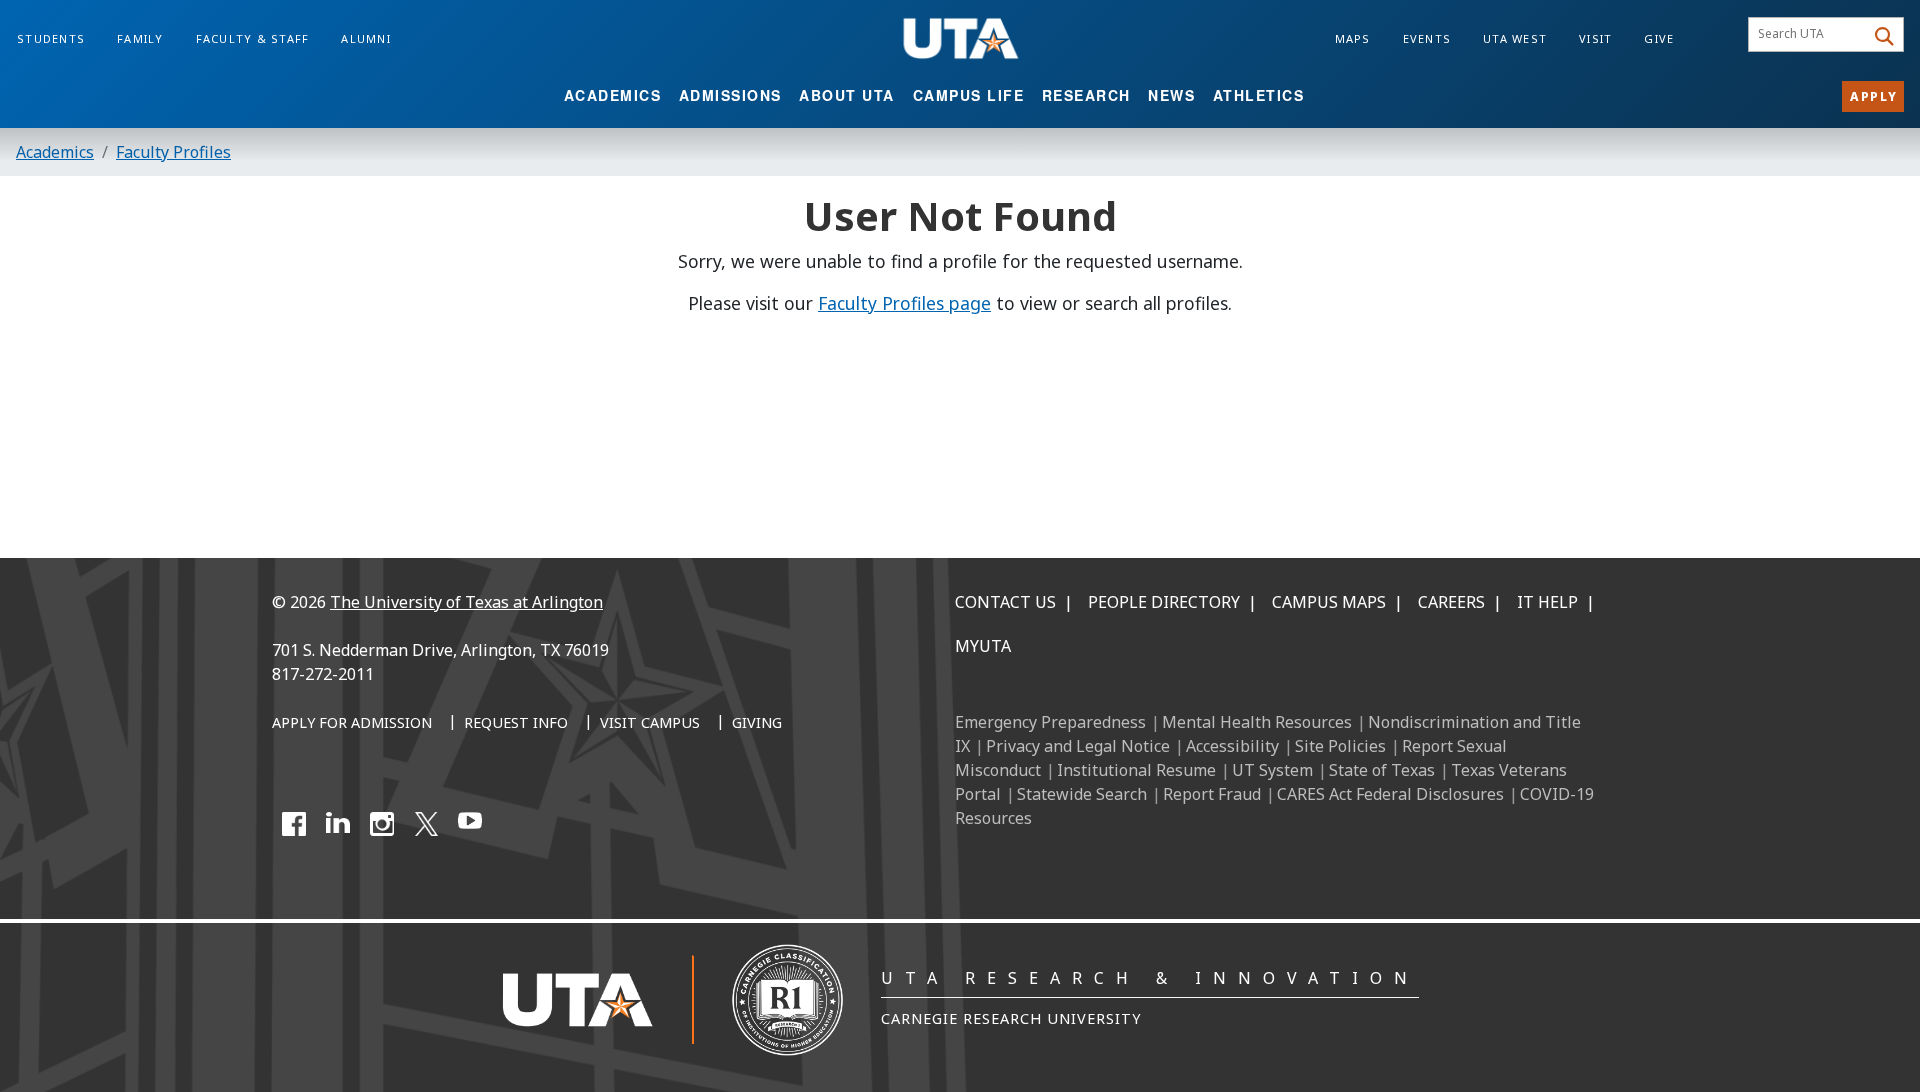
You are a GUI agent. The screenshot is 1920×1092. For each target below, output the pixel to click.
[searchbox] (1809, 35)
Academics (613, 95)
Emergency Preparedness (1050, 722)
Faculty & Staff (253, 38)
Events (1427, 38)
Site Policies (1340, 746)
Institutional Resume (1136, 770)
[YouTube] (470, 824)
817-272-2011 (323, 674)
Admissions (730, 95)
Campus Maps (1329, 602)
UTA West (1515, 38)
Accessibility (1232, 746)
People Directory (1164, 602)
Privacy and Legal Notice (1078, 746)
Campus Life (969, 95)
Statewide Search (1082, 794)
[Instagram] (382, 824)
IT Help (1547, 602)
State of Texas (1382, 770)
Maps (1353, 38)
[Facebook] (294, 824)
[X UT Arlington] (426, 824)
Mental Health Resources (1257, 722)
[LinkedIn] (338, 824)
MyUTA (983, 646)
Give (1659, 38)
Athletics (1259, 95)
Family (140, 38)
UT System (1272, 770)
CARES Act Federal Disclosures (1390, 794)
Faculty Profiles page (904, 303)
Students (51, 38)
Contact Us (1005, 602)
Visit (1595, 38)
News (1171, 95)
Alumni (366, 38)
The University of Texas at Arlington (466, 602)
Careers (1451, 602)
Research (1086, 95)
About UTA (847, 95)
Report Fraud (1212, 794)
